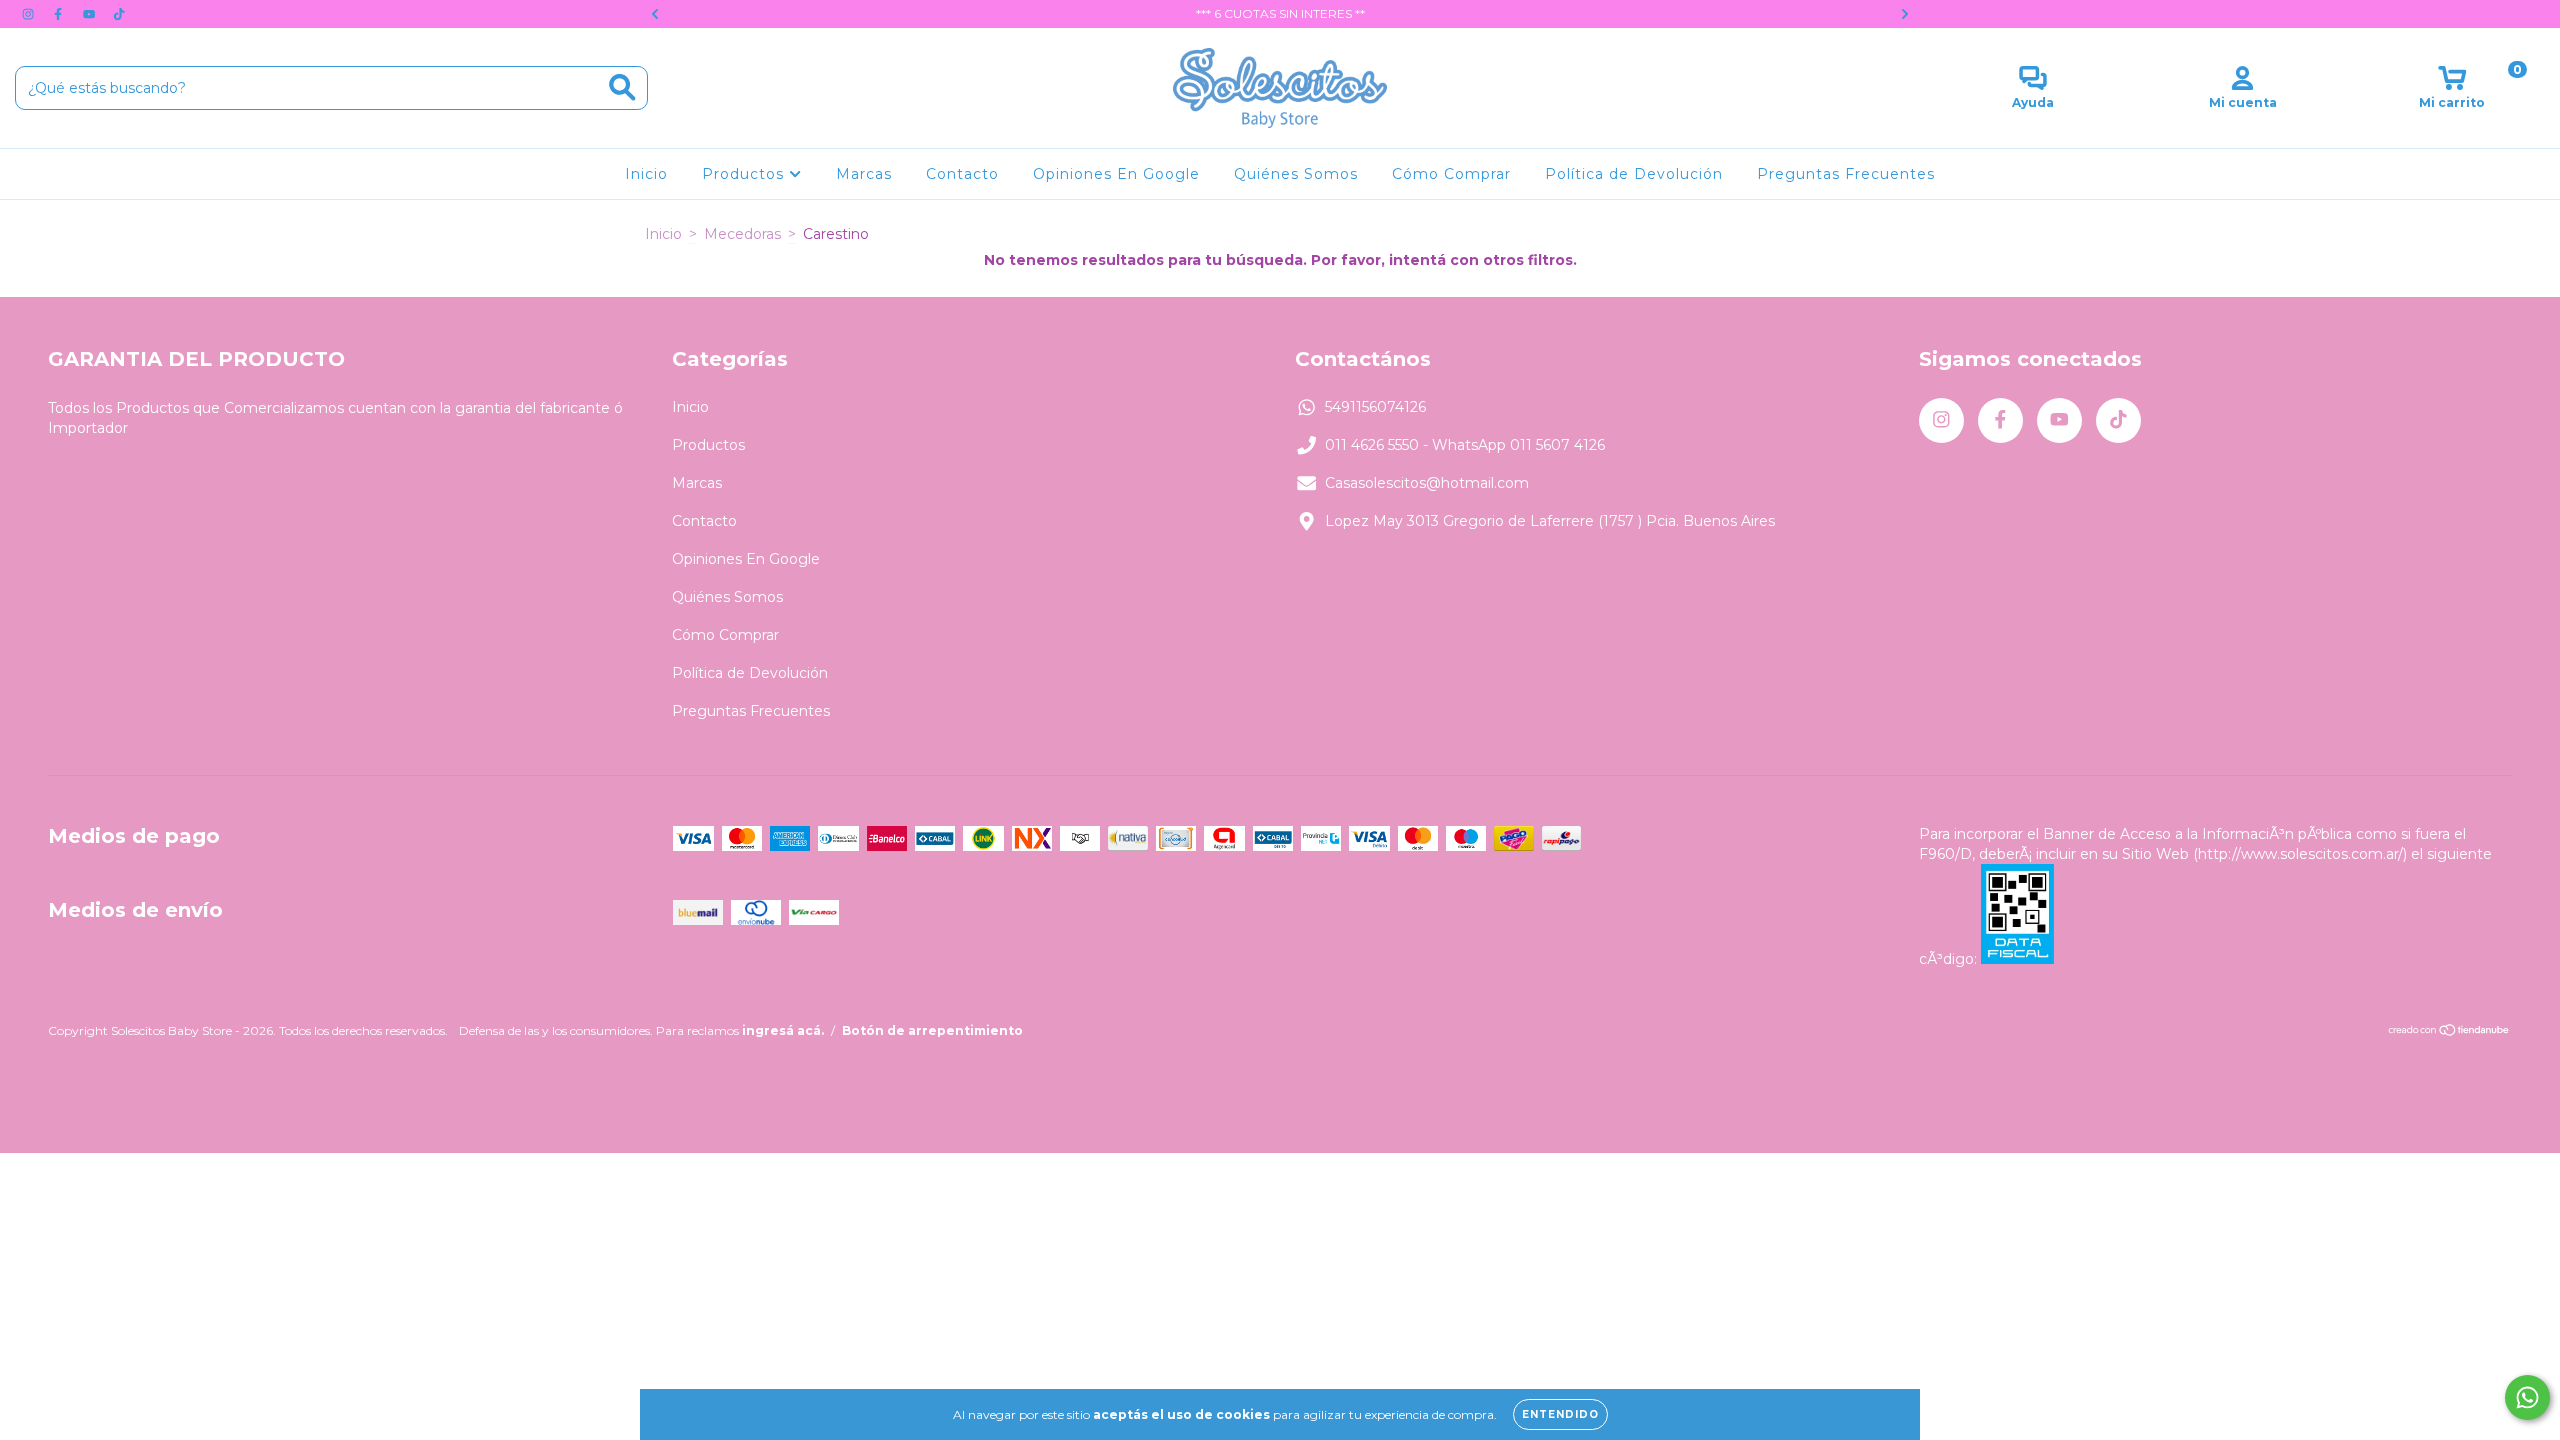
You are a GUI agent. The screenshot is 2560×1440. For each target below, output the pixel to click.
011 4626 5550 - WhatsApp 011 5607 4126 (1465, 445)
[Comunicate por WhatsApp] (2527, 1397)
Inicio (646, 174)
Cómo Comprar (1451, 174)
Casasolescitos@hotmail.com (1427, 483)
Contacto (962, 174)
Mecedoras (742, 234)
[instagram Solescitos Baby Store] (30, 14)
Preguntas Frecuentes (1846, 174)
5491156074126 (1375, 407)
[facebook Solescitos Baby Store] (60, 14)
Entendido (1560, 1414)
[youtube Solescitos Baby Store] (91, 14)
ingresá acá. (783, 1030)
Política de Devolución (1634, 174)
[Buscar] (622, 87)
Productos (745, 174)
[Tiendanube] (2449, 1031)
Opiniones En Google (1116, 174)
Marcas (864, 174)
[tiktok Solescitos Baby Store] (119, 14)
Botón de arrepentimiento (932, 1030)
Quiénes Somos (1296, 174)
